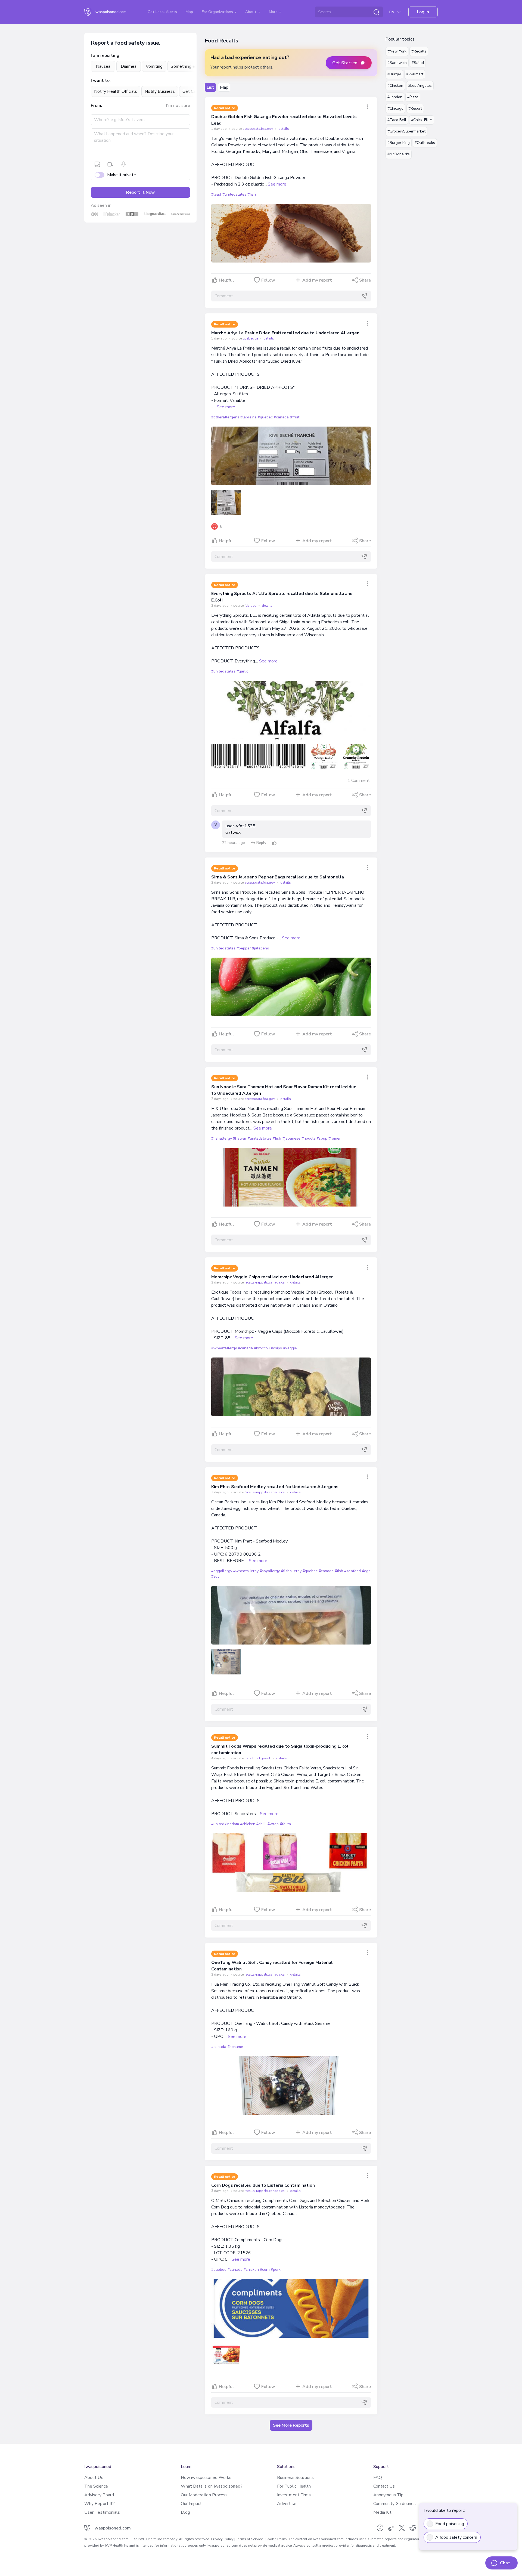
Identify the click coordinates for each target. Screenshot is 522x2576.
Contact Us (384, 2486)
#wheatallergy (224, 1348)
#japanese (291, 1138)
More (274, 12)
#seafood (352, 1571)
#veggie (290, 1348)
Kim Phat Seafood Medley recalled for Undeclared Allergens (275, 1487)
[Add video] (110, 164)
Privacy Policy (222, 2539)
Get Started (345, 63)
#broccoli (262, 1348)
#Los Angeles (420, 86)
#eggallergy (222, 1571)
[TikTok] (391, 2528)
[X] (402, 2528)
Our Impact (191, 2504)
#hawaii (240, 1138)
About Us (94, 2478)
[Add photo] (97, 164)
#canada (281, 417)
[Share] (368, 107)
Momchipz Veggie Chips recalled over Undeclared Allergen (272, 1277)
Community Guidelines (395, 2504)
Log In (423, 12)
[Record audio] (123, 164)
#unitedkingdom (225, 1824)
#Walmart (415, 74)
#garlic (242, 671)
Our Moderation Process (204, 2495)
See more (277, 184)
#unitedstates (234, 194)
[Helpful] (274, 843)
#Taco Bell (397, 120)
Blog (185, 2512)
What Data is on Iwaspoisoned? (212, 2486)
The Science (96, 2486)
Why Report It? (100, 2504)
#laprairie (248, 417)
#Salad (418, 63)
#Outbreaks (425, 143)
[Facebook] (380, 2528)
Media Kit (383, 2512)
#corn (265, 2270)
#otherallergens (225, 417)
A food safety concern (456, 2537)
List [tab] (210, 87)
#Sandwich (397, 63)
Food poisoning (450, 2524)
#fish (252, 194)
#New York (397, 51)
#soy (215, 1576)
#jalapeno (261, 948)
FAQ (378, 2478)
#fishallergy (221, 1138)
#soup (322, 1138)
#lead (216, 194)
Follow (268, 280)
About (251, 12)
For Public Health (294, 2486)
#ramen (335, 1138)
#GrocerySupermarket (406, 131)
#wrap (273, 1824)
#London (395, 97)
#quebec (265, 417)
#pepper (244, 948)
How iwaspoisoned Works (206, 2478)
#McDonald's (399, 154)
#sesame (235, 2047)
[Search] (376, 12)
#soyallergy (270, 1571)
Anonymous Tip (389, 2495)
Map (189, 12)
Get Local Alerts (162, 12)
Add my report (317, 280)
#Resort (415, 108)
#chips (276, 1348)
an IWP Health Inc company (156, 2539)
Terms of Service (249, 2539)
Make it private (122, 175)
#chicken (248, 1824)
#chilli (261, 1824)
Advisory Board (99, 2495)
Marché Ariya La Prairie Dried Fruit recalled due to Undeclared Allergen (285, 333)
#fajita (285, 1824)
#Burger (394, 74)
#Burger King (399, 143)
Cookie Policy (276, 2539)
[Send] (364, 296)
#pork (276, 2270)
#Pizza (413, 97)
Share (365, 280)
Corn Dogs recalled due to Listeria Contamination (263, 2185)
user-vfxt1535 (240, 826)
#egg (366, 1571)
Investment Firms (294, 2495)
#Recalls (419, 51)
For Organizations (218, 12)
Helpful (226, 280)
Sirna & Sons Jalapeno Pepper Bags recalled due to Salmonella (277, 877)
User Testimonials (102, 2512)
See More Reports (291, 2425)
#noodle (309, 1138)
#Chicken (395, 86)
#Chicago (395, 108)
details (284, 129)
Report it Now (141, 192)
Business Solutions (295, 2478)
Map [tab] (224, 87)
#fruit (295, 417)
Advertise (287, 2504)
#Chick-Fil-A (422, 120)
